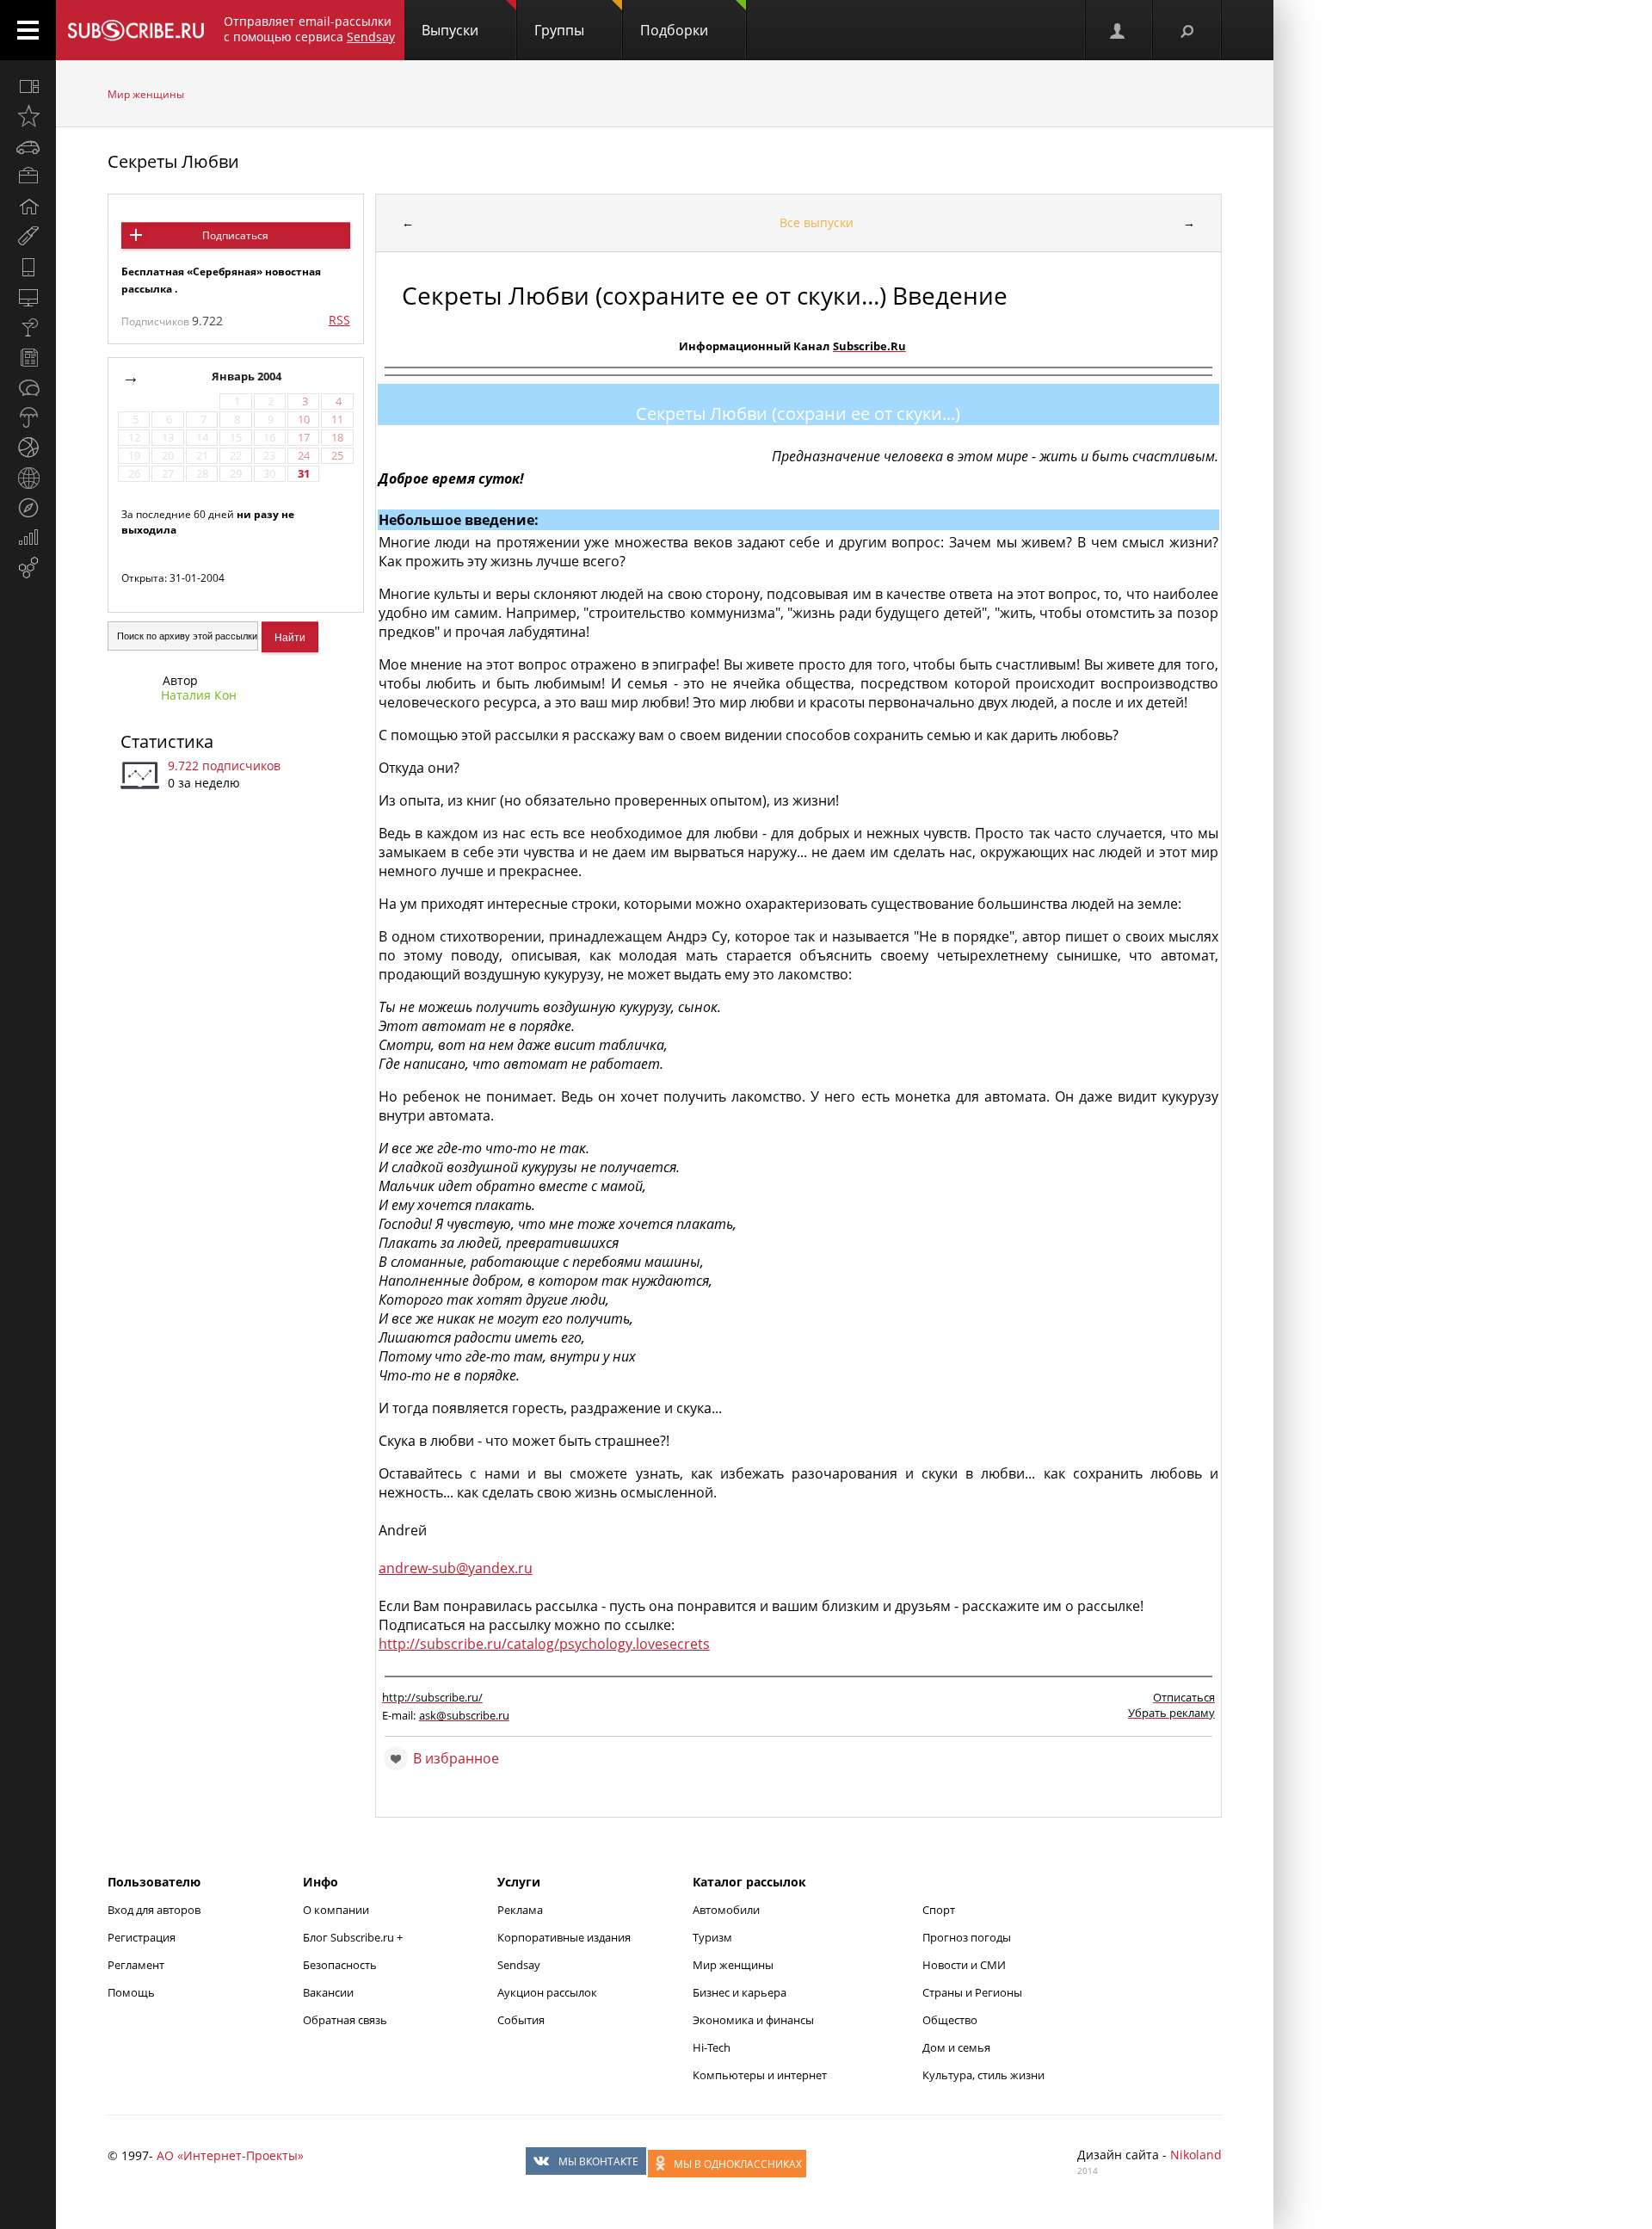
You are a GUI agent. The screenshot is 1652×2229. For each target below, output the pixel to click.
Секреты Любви (173, 161)
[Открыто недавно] (28, 116)
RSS (339, 320)
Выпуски (450, 30)
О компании (336, 1910)
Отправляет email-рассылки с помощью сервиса (309, 29)
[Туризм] (28, 508)
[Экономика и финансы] (28, 538)
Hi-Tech (712, 2047)
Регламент (136, 1965)
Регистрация (142, 1937)
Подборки (674, 30)
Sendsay (519, 1965)
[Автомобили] (28, 146)
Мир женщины (146, 94)
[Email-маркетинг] (28, 568)
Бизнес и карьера (740, 1992)
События (521, 2020)
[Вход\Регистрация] (1119, 30)
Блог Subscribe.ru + (354, 1937)
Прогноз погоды (967, 1937)
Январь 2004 (248, 377)
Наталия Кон (199, 695)
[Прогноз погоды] (28, 417)
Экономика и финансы (753, 2020)
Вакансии (328, 1992)
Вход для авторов (154, 1910)
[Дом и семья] (28, 207)
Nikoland (1196, 2155)
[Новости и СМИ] (28, 357)
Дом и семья (956, 2047)
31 (304, 474)
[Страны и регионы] (28, 478)
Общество (950, 2020)
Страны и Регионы (972, 1992)
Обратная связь (345, 2020)
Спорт (939, 1910)
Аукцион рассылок (547, 1992)
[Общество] (28, 387)
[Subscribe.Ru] (136, 30)
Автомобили (726, 1910)
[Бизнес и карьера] (28, 176)
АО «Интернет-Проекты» (230, 2155)
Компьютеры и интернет (760, 2075)
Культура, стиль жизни (983, 2075)
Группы (559, 30)
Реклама (520, 1910)
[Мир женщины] (28, 237)
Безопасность (340, 1965)
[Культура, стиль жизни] (28, 327)
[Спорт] (28, 448)
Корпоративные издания (564, 1937)
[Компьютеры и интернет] (28, 297)
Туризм (712, 1937)
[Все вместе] (28, 86)
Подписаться (235, 235)
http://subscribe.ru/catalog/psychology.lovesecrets (544, 1644)
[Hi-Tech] (28, 267)
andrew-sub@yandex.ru (456, 1568)
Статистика (167, 741)
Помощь (131, 1992)
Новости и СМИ (964, 1965)
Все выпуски (817, 222)
